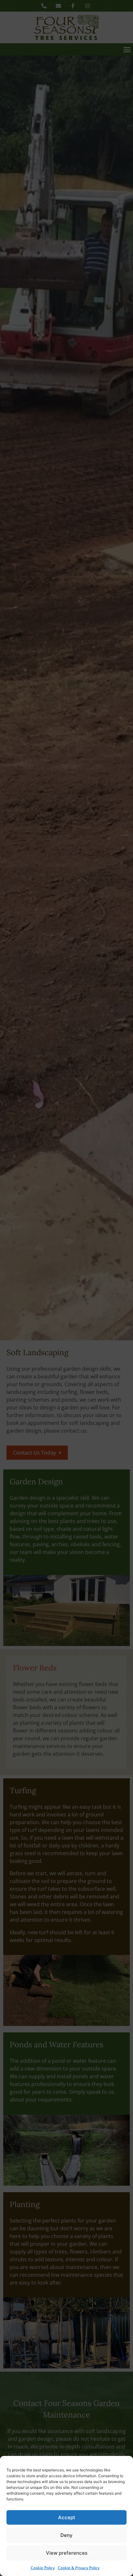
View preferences (67, 2553)
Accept (67, 2517)
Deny (66, 2535)
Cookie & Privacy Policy (79, 2568)
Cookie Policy (43, 2568)
